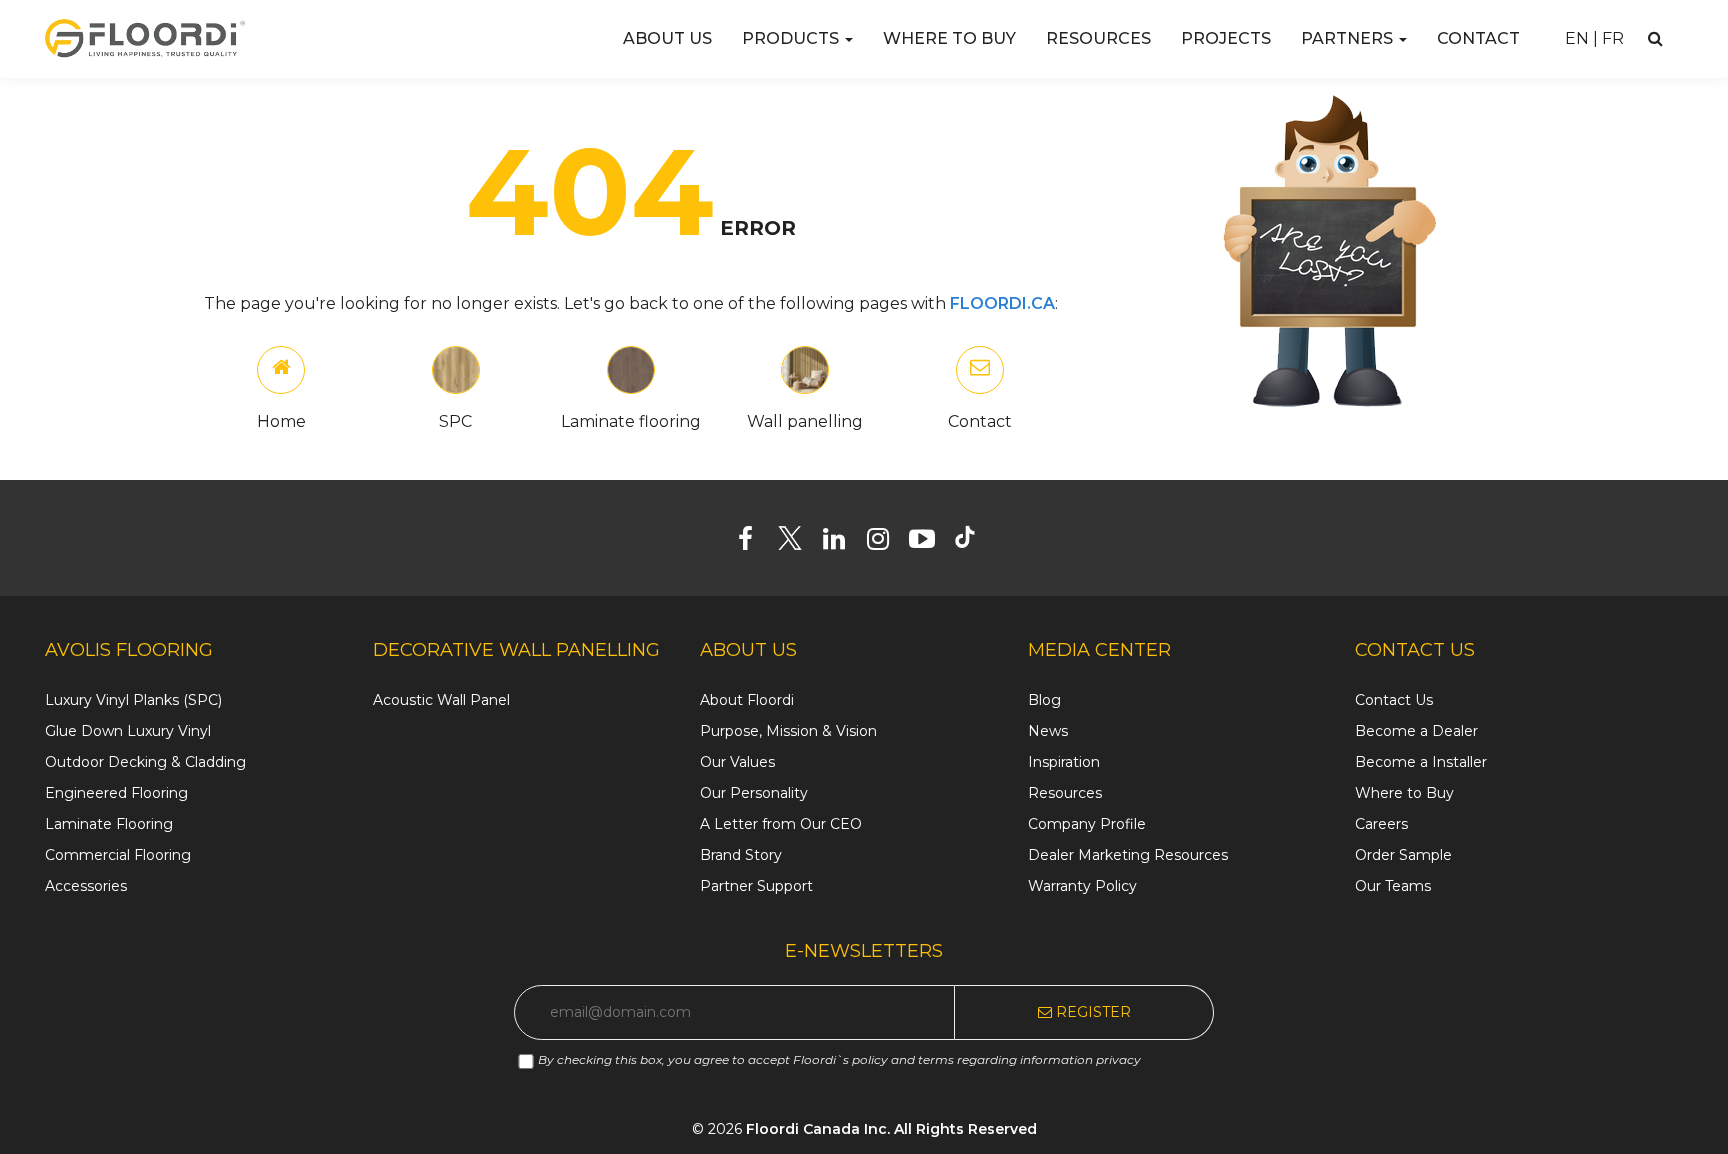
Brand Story (741, 855)
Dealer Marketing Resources (1128, 855)
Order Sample (1403, 855)
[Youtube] (929, 543)
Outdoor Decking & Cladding (145, 762)
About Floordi (747, 700)
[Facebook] (753, 543)
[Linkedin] (841, 543)
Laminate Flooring (109, 824)
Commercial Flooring (118, 855)
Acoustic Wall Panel (441, 700)
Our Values (737, 762)
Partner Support (756, 886)
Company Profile (1087, 824)
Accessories (86, 886)
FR (1613, 38)
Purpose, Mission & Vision (788, 731)
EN (1577, 38)
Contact (1478, 38)
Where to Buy (949, 38)
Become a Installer (1421, 762)
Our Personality (754, 793)
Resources (1098, 38)
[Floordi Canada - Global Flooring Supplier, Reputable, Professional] (145, 37)
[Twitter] (797, 543)
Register (1091, 1012)
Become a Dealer (1416, 731)
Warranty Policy (1082, 886)
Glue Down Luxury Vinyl (128, 731)
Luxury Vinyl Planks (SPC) (133, 700)
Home (281, 421)
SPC (455, 421)
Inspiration (1064, 762)
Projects (1226, 38)
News (1048, 731)
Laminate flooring (631, 421)
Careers (1381, 824)
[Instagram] (885, 543)
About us (667, 38)
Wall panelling (805, 421)
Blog (1044, 700)
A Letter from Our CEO (781, 824)
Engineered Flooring (116, 793)
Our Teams (1393, 886)
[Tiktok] (974, 543)
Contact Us (1394, 700)
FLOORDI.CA (1002, 303)
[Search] (1655, 38)
